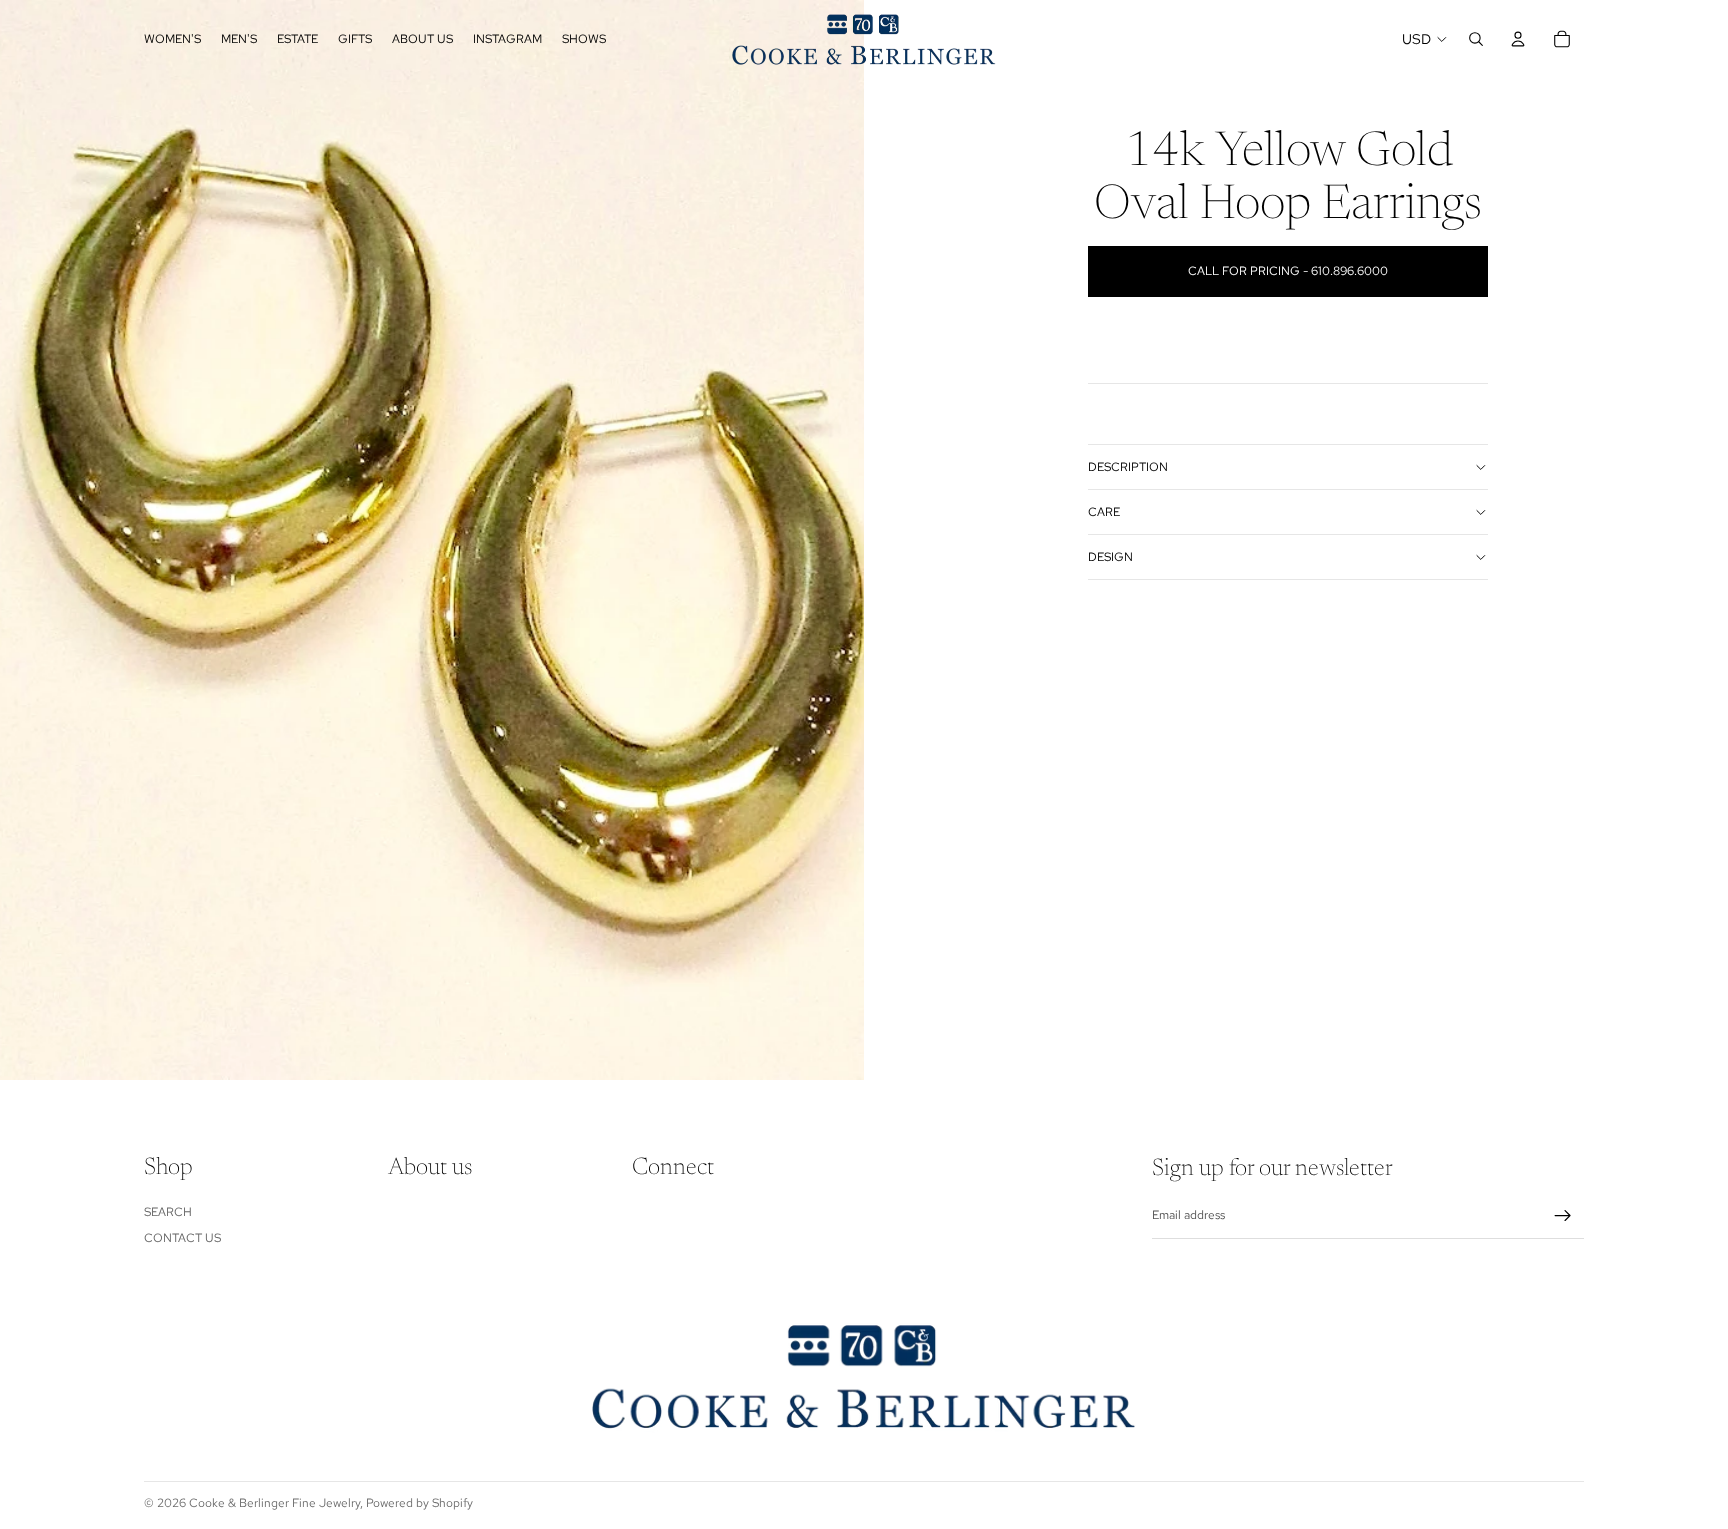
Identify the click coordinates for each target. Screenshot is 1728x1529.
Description (1128, 467)
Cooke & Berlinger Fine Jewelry (274, 1503)
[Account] (1518, 39)
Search (168, 1212)
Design (1110, 557)
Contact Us (182, 1238)
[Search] (1476, 39)
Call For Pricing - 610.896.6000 (1288, 271)
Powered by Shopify (419, 1503)
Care (1104, 512)
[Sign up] (1563, 1216)
